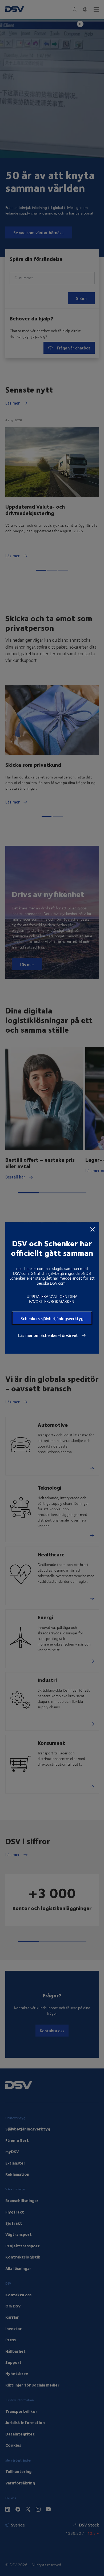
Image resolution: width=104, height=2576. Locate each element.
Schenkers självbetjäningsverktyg (52, 1318)
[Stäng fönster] (93, 1229)
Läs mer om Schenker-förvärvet (49, 1335)
